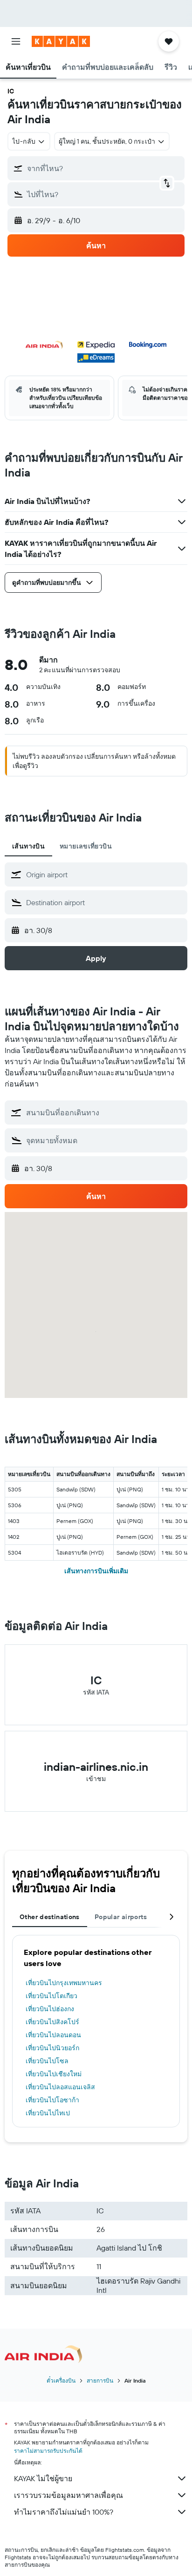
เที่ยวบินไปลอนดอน (53, 2035)
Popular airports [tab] (121, 1917)
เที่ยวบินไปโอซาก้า (52, 2100)
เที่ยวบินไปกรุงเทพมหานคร (64, 1983)
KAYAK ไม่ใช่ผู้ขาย (43, 2478)
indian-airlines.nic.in (96, 1767)
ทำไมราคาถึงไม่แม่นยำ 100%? (64, 2512)
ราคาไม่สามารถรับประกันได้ (48, 2451)
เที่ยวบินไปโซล (47, 2061)
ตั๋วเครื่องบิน (61, 2381)
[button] (16, 41)
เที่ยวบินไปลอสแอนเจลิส (60, 2087)
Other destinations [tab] (50, 1917)
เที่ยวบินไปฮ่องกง (50, 2009)
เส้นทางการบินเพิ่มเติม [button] (96, 1571)
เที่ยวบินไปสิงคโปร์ (52, 2022)
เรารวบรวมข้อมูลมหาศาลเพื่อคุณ (69, 2495)
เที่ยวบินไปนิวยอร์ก (52, 2048)
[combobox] (104, 874)
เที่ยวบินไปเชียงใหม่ (54, 2074)
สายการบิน (100, 2381)
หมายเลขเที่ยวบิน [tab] (86, 846)
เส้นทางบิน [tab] (28, 846)
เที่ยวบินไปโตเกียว (51, 1996)
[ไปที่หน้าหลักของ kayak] (61, 41)
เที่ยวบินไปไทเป (48, 2113)
